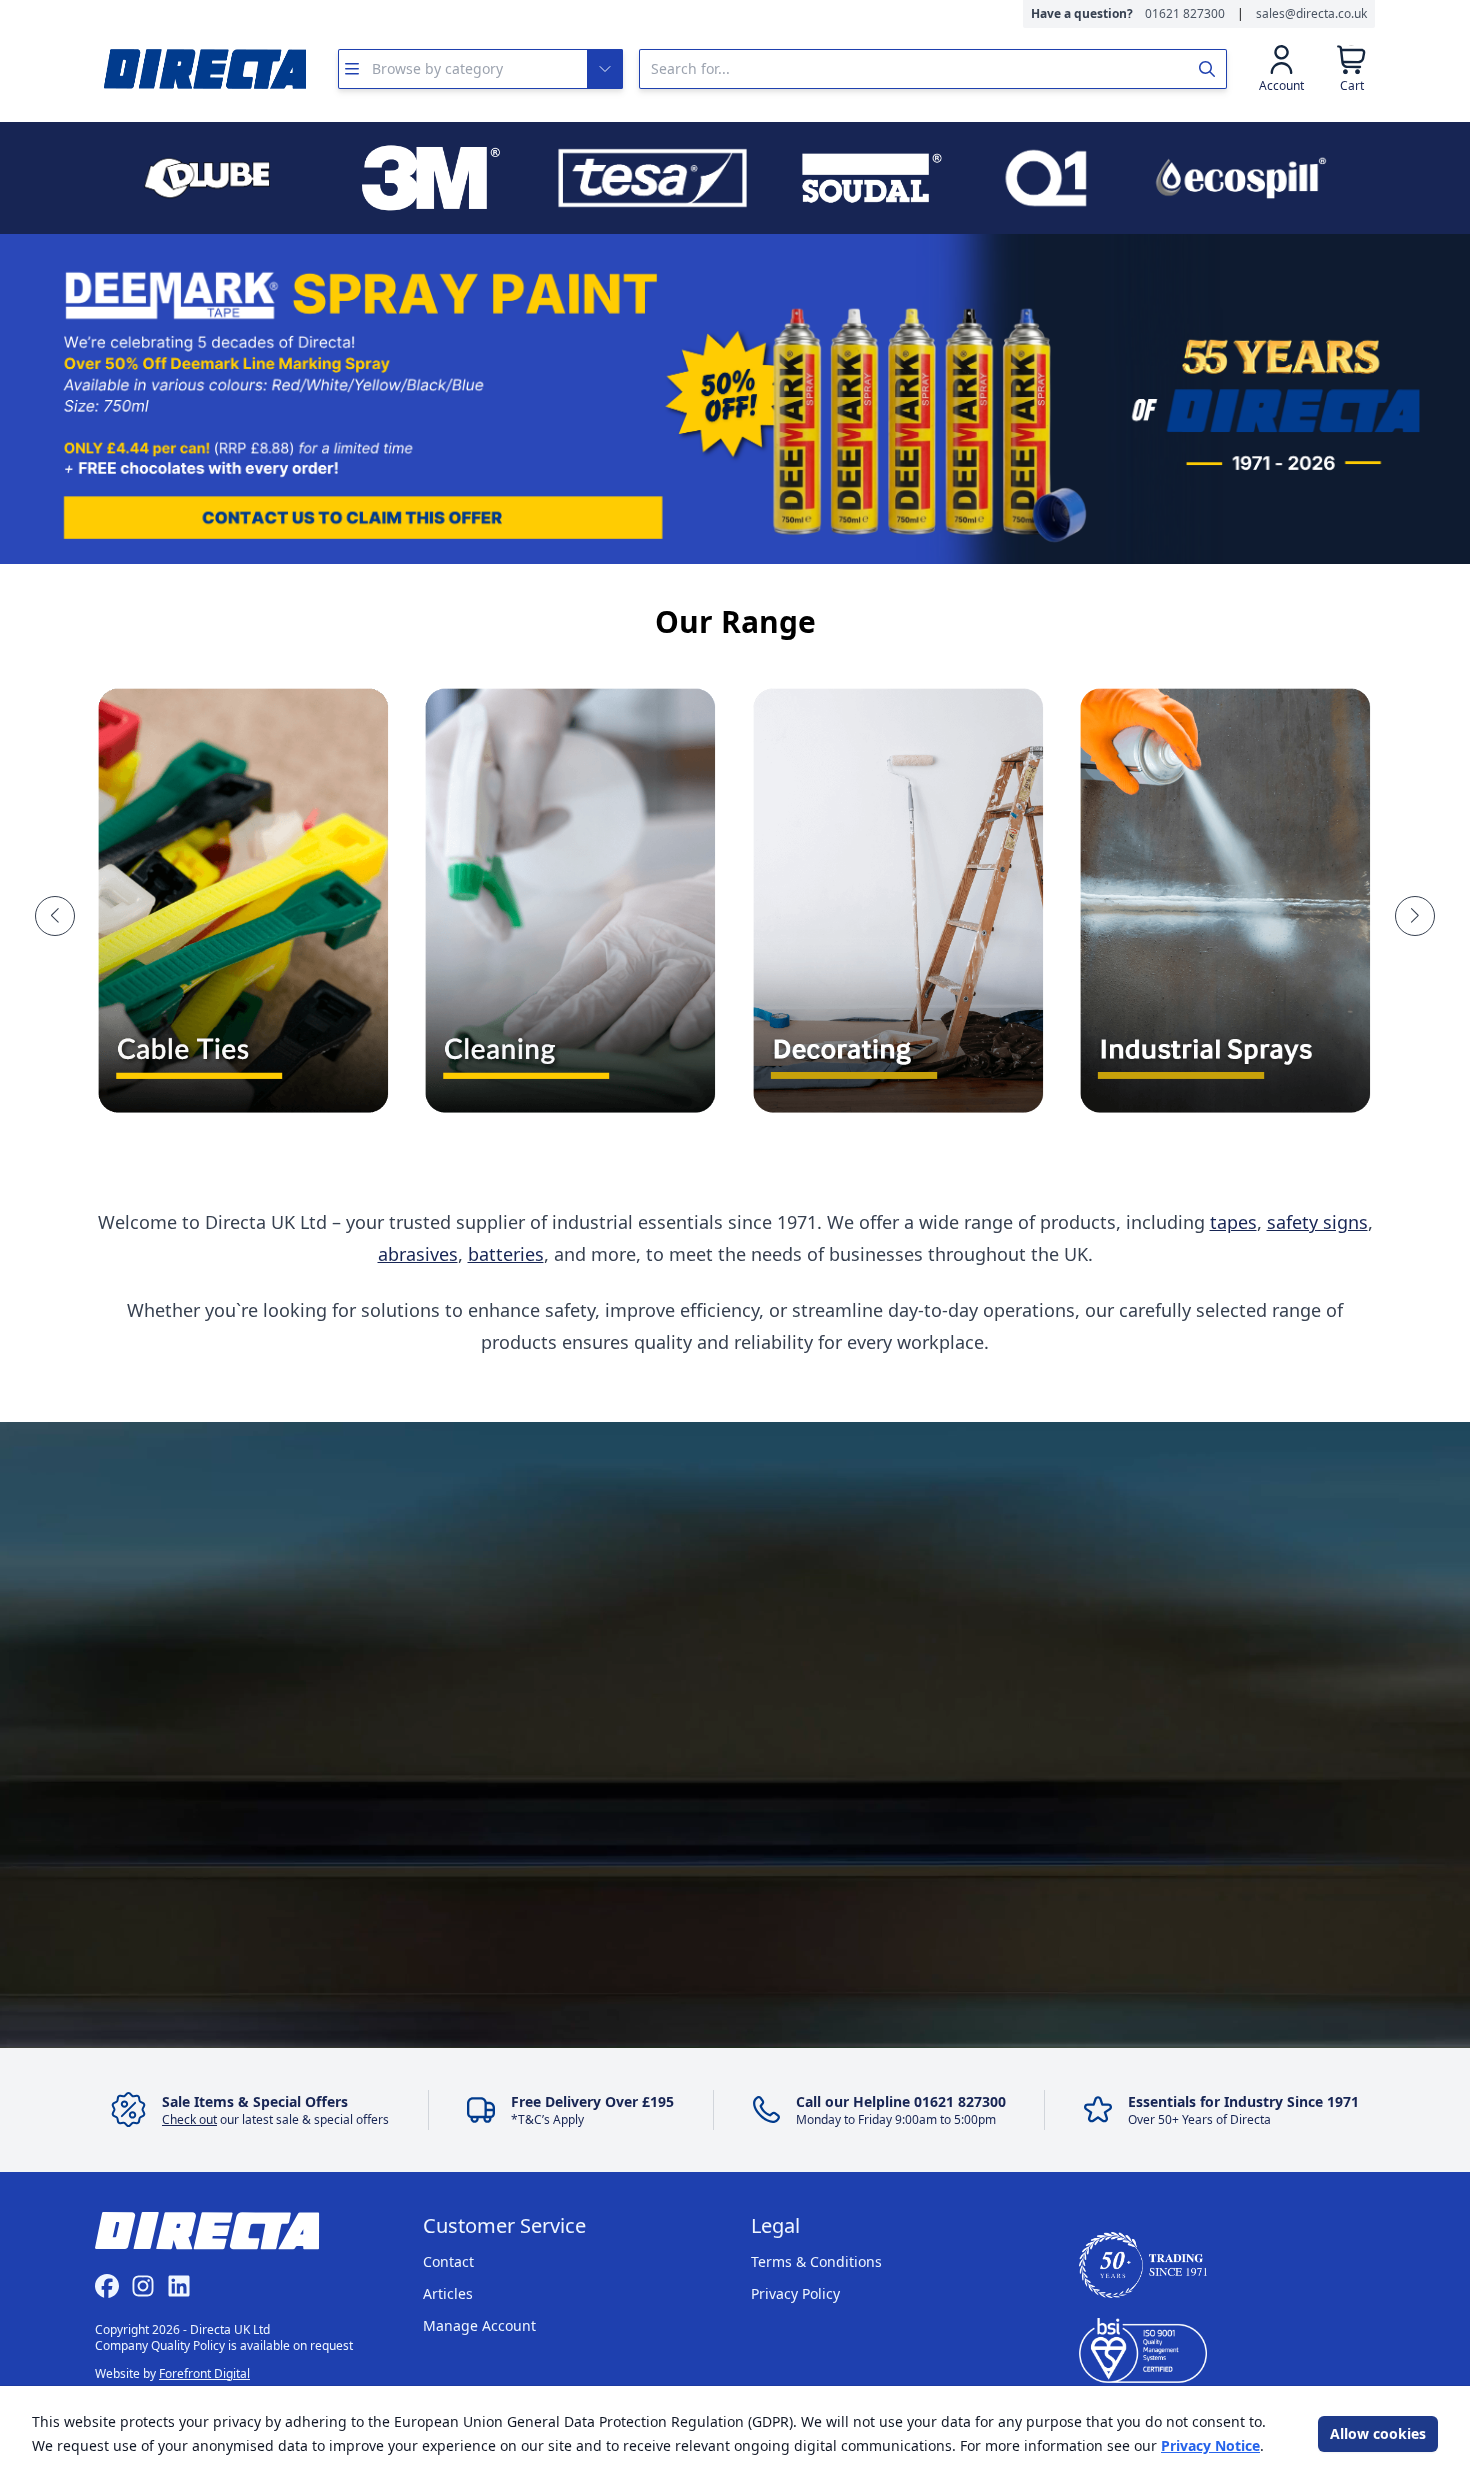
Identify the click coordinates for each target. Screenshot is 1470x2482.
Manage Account (479, 2325)
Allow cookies (1378, 2433)
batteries (506, 1254)
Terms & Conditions (816, 2261)
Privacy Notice (1210, 2445)
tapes (1233, 1222)
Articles (448, 2293)
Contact (448, 2261)
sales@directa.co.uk (1311, 14)
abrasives (418, 1254)
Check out (189, 2119)
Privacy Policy (795, 2293)
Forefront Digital (204, 2373)
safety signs (1317, 1222)
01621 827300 (1185, 14)
